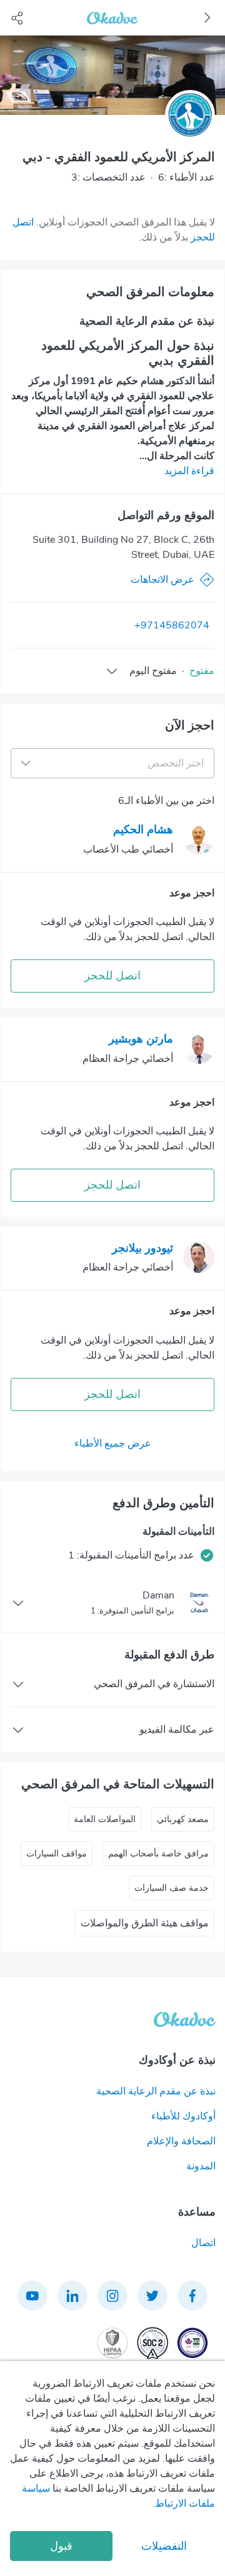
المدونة (201, 2166)
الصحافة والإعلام (181, 2141)
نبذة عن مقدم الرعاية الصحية (156, 2091)
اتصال (203, 2243)
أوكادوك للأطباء (183, 2116)
